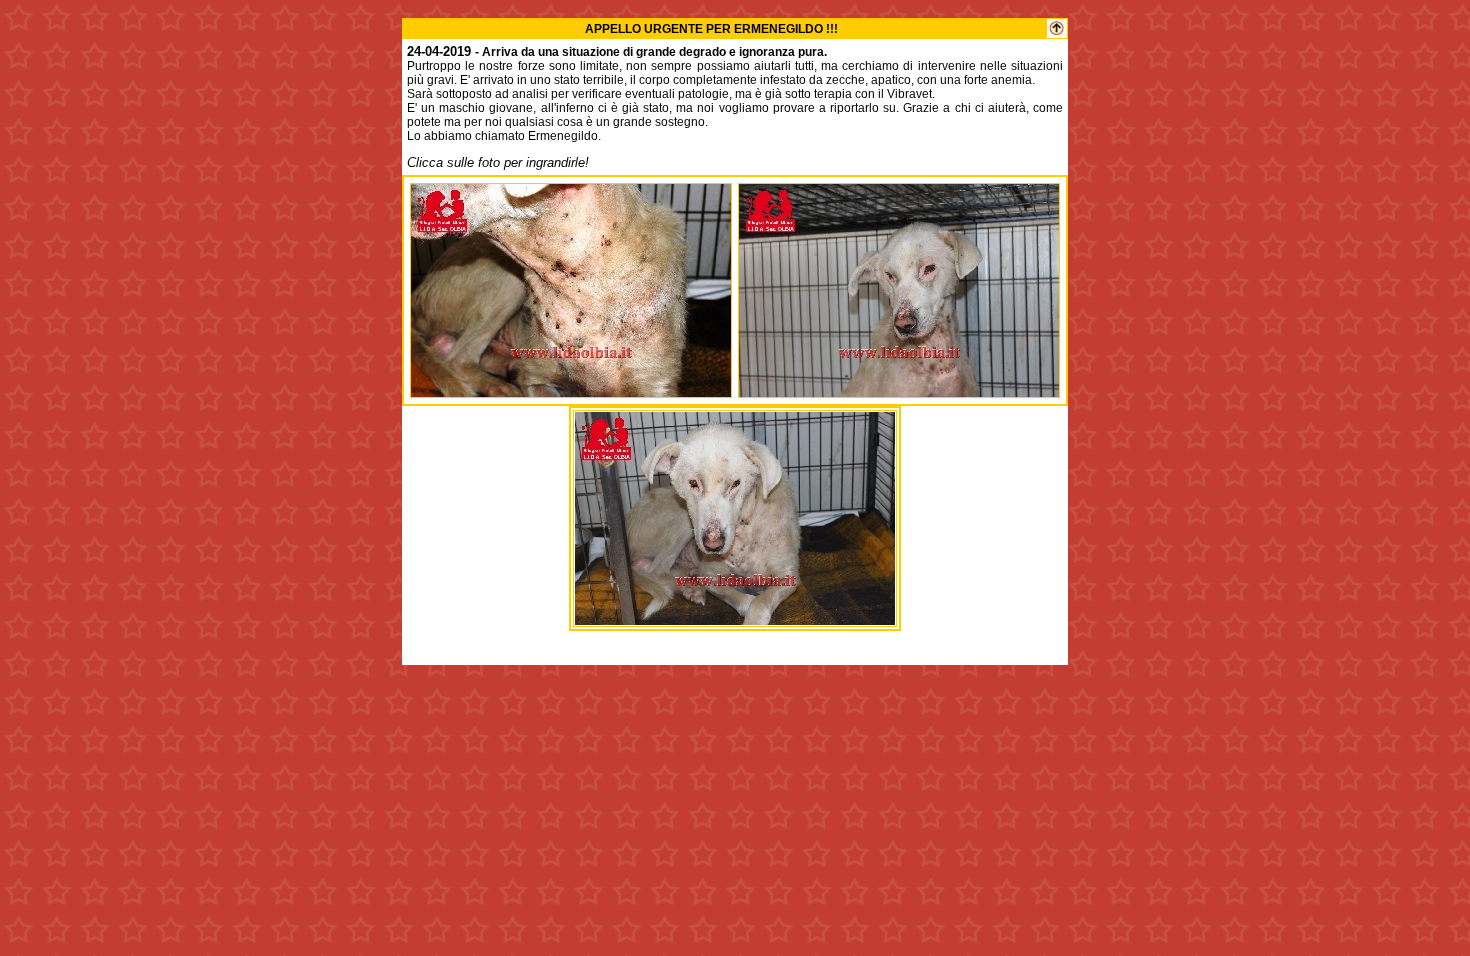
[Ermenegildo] (571, 391)
